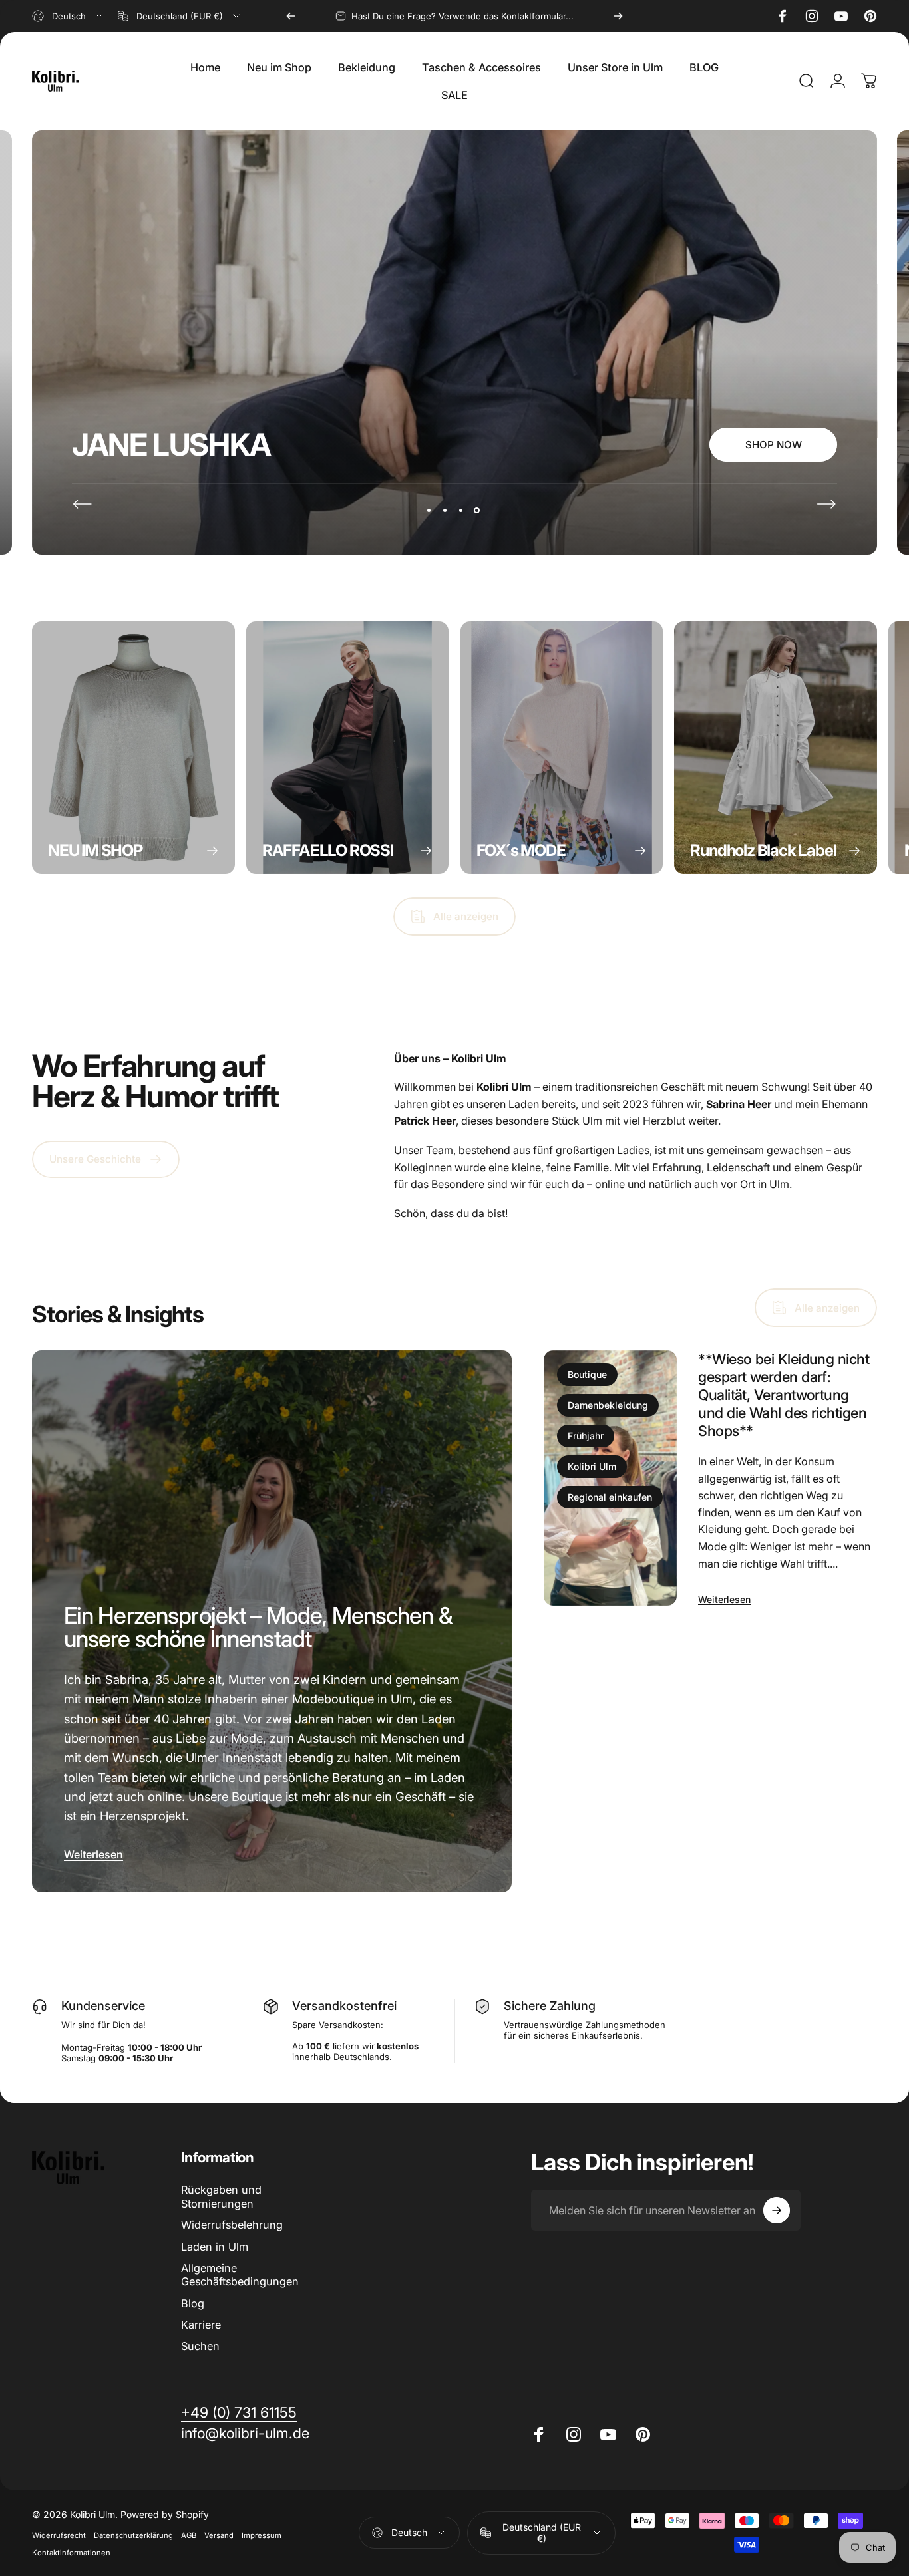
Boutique (587, 1374)
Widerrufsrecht (59, 2535)
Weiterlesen (93, 1854)
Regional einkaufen (610, 1497)
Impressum (262, 2535)
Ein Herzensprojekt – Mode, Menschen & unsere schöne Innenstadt (258, 1627)
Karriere (201, 2325)
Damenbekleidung (608, 1405)
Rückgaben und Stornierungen (221, 2196)
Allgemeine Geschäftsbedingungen (240, 2275)
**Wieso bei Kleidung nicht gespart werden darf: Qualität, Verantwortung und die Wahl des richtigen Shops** (784, 1395)
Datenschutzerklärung (133, 2535)
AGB (189, 2535)
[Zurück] (291, 16)
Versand (219, 2535)
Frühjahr (586, 1436)
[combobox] (68, 16)
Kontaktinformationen (71, 2553)
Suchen (200, 2346)
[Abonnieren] (777, 2210)
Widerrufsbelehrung (232, 2225)
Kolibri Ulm (592, 1466)
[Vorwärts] (618, 16)
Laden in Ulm (215, 2247)
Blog (193, 2303)
